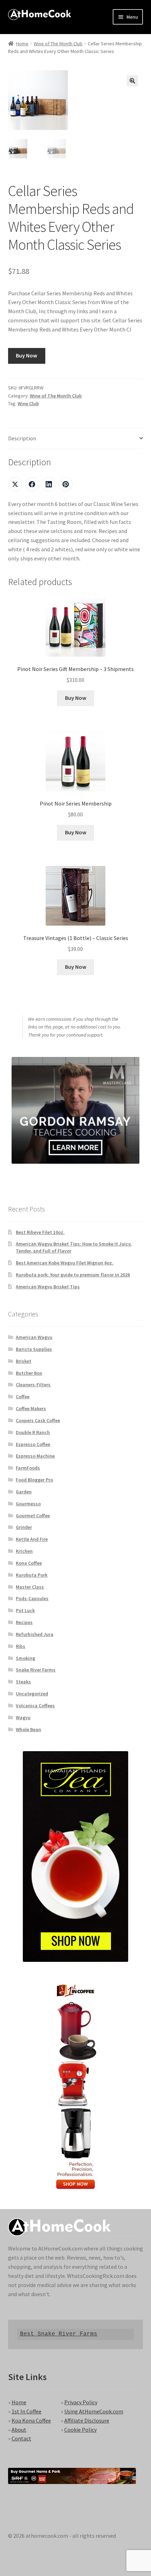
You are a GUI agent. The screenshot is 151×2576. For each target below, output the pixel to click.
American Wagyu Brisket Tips (48, 1287)
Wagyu (23, 1717)
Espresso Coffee (33, 1444)
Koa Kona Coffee (31, 2420)
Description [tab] (22, 438)
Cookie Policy (80, 2430)
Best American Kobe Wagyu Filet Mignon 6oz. (65, 1263)
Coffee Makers (31, 1408)
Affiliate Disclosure (87, 2420)
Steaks (23, 1682)
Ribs (21, 1646)
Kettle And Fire (32, 1539)
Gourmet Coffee (33, 1516)
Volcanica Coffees (35, 1706)
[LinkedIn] (49, 484)
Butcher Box (29, 1373)
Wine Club (28, 403)
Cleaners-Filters (33, 1385)
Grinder (24, 1527)
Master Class (30, 1587)
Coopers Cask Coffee (38, 1420)
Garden (24, 1492)
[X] (15, 484)
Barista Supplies (34, 1349)
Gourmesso (28, 1504)
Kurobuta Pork (32, 1575)
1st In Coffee (27, 2411)
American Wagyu (34, 1337)
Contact (21, 2438)
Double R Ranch (33, 1432)
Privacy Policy (81, 2402)
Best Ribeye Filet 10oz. (40, 1232)
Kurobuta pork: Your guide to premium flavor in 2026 (73, 1275)
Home (22, 44)
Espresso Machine (35, 1456)
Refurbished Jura (35, 1634)
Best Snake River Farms (59, 2334)
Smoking (25, 1658)
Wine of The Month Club (58, 44)
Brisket (24, 1361)
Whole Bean (28, 1729)
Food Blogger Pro (34, 1480)
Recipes (24, 1622)
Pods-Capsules (32, 1598)
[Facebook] (32, 484)
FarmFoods (28, 1468)
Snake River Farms (36, 1670)
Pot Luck (25, 1610)
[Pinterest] (66, 484)
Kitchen (24, 1551)
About (19, 2430)
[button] (132, 81)
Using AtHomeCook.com (94, 2411)
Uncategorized (32, 1694)
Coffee (23, 1397)
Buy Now (27, 355)
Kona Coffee (29, 1563)
